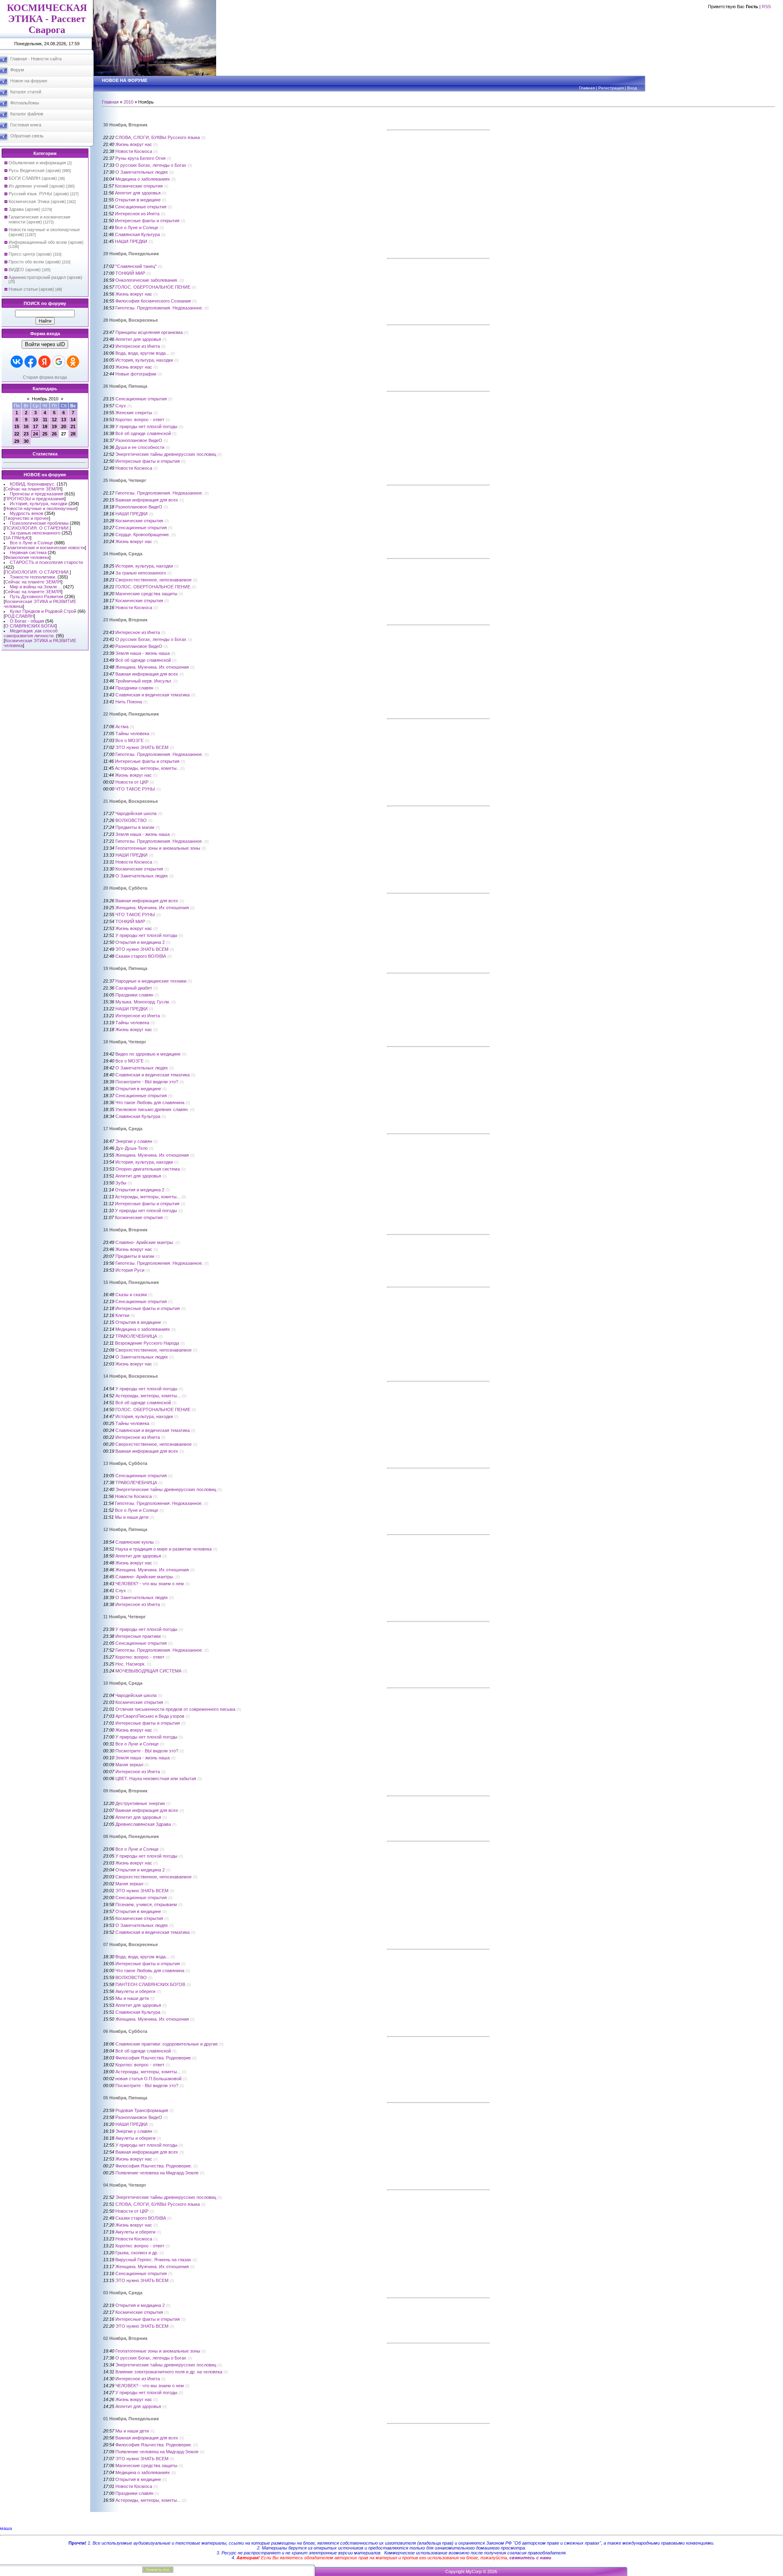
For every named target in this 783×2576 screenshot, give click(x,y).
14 (73, 420)
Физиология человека (27, 557)
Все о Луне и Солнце (31, 543)
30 (26, 441)
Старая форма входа (45, 377)
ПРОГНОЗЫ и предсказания (35, 499)
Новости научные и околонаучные (41, 508)
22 (17, 434)
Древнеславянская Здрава (143, 1824)
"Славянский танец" (136, 266)
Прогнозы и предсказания (36, 494)
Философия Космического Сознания (153, 301)
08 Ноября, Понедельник (131, 1836)
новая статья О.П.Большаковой (148, 2079)
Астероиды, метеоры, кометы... (148, 1197)
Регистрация (611, 88)
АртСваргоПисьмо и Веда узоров (150, 1716)
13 (64, 420)
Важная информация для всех (147, 500)
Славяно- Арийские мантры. (145, 1242)
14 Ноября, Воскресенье (130, 1376)
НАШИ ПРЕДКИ (131, 241)
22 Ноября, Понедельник (131, 714)
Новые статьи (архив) (31, 289)
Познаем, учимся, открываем (146, 1904)
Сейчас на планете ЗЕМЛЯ (33, 489)
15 (17, 426)
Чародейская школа (136, 813)
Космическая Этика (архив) (37, 201)
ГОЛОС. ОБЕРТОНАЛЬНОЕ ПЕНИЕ (153, 287)
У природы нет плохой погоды (146, 426)
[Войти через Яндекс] (44, 362)
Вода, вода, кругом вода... (142, 353)
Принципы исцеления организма (149, 332)
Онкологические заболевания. (147, 280)
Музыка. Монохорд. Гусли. (143, 1002)
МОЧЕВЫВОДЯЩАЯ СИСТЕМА (148, 1671)
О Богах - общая (27, 621)
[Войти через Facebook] (31, 362)
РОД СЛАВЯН (19, 616)
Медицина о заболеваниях (143, 179)
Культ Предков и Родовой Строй (43, 611)
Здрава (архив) (24, 209)
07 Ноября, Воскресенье (130, 1944)
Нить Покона (129, 702)
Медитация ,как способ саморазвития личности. (31, 633)
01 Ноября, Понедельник (131, 2419)
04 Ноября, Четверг (125, 2185)
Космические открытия (139, 186)
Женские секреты (134, 413)
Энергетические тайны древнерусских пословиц (166, 454)
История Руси (130, 1270)
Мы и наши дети (132, 1517)
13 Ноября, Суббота (125, 1463)
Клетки (122, 1315)
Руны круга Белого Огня (140, 158)
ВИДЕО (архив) (25, 270)
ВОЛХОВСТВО (131, 820)
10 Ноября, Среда (123, 1683)
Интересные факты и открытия (147, 221)
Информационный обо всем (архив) (46, 242)
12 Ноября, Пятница (125, 1529)
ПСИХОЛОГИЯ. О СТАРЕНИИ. (37, 528)
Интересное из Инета (137, 214)
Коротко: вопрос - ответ (140, 420)
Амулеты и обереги (135, 1991)
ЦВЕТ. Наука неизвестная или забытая (156, 1778)
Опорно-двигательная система (148, 1169)
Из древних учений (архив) (37, 186)
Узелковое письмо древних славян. (152, 1109)
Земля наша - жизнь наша (143, 653)
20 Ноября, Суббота (125, 888)
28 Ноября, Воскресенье (130, 320)
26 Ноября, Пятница (125, 386)
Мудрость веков (27, 513)
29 (17, 441)
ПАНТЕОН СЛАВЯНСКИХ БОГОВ (150, 1984)
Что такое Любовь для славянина (150, 1102)
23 (26, 434)
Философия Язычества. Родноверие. (154, 2166)
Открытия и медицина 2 (140, 942)
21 (73, 426)
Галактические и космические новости (45, 548)
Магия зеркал (129, 1765)
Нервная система (28, 552)
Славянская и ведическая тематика (153, 695)
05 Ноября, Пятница (125, 2098)
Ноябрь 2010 (45, 399)
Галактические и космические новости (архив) (40, 219)
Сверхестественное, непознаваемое (154, 580)
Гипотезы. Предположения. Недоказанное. (159, 308)
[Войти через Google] (59, 362)
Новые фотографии (136, 374)
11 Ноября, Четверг (125, 1617)
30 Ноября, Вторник (125, 125)
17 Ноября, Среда (123, 1129)
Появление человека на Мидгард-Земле (157, 2173)
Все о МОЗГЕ (129, 740)
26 (54, 434)
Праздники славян (134, 688)
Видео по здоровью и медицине (148, 1054)
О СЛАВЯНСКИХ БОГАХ (30, 626)
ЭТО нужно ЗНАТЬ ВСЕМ (142, 747)
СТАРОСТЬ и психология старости (46, 562)
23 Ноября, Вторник (125, 620)
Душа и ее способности (140, 447)
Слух (121, 406)
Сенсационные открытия (141, 207)
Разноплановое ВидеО (139, 440)
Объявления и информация (37, 163)
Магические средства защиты (146, 594)
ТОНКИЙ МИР (130, 273)
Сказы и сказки (131, 1295)
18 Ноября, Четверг (125, 1042)
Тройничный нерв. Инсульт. (144, 681)
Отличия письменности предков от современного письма (175, 1709)
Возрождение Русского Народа (147, 1343)
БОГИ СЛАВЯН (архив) (33, 178)
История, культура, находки (39, 504)
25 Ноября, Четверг (125, 480)
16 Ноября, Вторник (125, 1230)
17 (35, 426)
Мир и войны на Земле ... (36, 587)
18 (45, 426)
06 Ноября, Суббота (125, 2031)
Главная (587, 88)
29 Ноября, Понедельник (131, 254)
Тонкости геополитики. (33, 577)
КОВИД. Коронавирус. (33, 484)
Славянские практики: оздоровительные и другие (167, 2044)
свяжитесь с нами (530, 2558)
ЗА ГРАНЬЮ (18, 538)
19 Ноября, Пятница (125, 968)
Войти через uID (45, 344)
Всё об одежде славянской (143, 433)
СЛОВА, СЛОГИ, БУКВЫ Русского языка (158, 137)
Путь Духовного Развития (36, 597)
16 (26, 426)
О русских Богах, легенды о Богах (151, 165)
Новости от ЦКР (132, 782)
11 (45, 420)
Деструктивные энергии (140, 1803)
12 (54, 420)
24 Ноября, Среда (123, 554)
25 (45, 434)
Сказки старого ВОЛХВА (141, 956)
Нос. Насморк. (130, 1664)
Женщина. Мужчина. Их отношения (152, 667)
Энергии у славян (134, 1141)
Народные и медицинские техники (151, 981)
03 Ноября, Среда (123, 2293)
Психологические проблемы (39, 523)
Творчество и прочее (27, 518)
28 (73, 434)
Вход (632, 88)
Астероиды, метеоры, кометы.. (147, 768)
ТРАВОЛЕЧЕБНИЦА (136, 1336)
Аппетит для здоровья (138, 193)
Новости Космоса (134, 151)
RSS (766, 7)
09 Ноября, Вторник (125, 1791)
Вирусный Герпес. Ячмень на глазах (153, 2260)
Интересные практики (138, 1636)
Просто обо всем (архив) (35, 262)
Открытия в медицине (138, 200)
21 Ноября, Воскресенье (130, 801)
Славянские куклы (135, 1542)
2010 (128, 102)
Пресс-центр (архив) (30, 254)
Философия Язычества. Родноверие (153, 2058)
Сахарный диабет (134, 988)
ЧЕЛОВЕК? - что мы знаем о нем (150, 1584)
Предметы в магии (135, 827)
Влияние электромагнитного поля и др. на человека (169, 2372)
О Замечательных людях (142, 172)
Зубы (121, 1183)
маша (6, 2528)
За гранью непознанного (35, 533)
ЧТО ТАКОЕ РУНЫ (135, 789)
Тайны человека (132, 733)
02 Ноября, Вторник (125, 2338)
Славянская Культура (137, 234)
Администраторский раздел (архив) (45, 277)
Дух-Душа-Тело (132, 1148)
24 (35, 434)
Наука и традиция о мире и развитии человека (164, 1549)
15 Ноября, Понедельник (131, 1282)
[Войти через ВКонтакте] (17, 362)
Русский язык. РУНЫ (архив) (39, 194)
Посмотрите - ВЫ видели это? (147, 1082)
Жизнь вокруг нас (134, 144)
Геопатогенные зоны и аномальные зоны (158, 848)
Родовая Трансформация (142, 2110)
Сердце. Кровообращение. (143, 535)
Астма (122, 727)
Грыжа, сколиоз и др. (137, 2253)
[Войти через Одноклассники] (73, 362)
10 (35, 420)
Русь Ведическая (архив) (35, 170)
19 (54, 426)
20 (64, 426)
